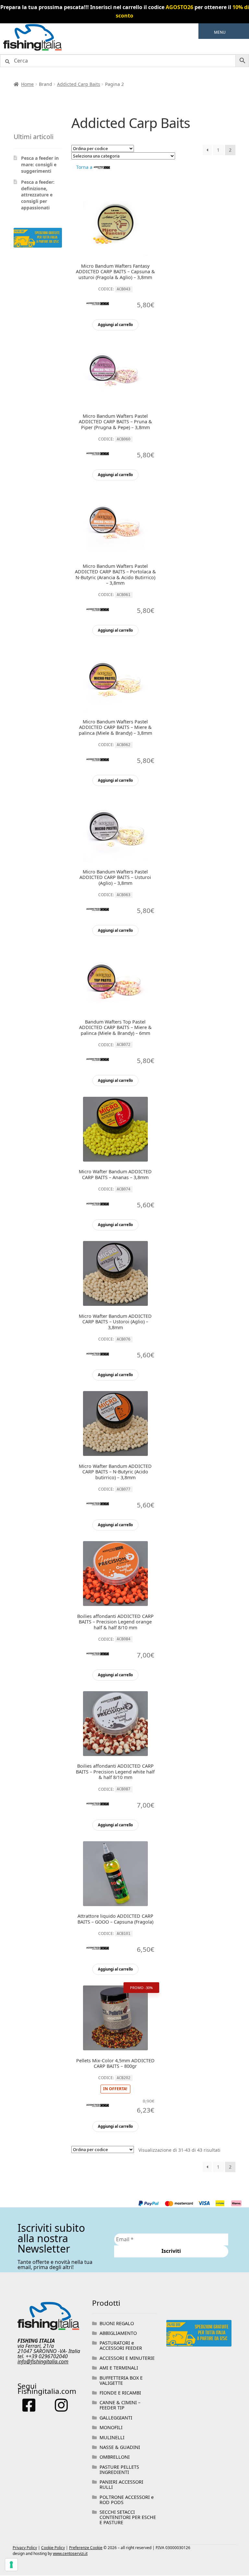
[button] (220, 32)
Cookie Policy (53, 2548)
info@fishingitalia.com (43, 2361)
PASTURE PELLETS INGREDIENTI (119, 2470)
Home (27, 84)
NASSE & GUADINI (120, 2447)
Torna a (85, 167)
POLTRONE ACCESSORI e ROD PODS (127, 2500)
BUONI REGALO (117, 2323)
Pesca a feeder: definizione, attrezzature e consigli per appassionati (38, 195)
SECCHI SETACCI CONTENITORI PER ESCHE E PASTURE (128, 2517)
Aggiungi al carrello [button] (115, 325)
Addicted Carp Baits (79, 84)
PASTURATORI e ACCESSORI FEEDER (121, 2345)
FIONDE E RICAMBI (120, 2393)
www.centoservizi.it (70, 2553)
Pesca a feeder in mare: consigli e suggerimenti (40, 164)
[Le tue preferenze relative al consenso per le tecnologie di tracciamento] (11, 2565)
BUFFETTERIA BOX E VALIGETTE (121, 2380)
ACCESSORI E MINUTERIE (127, 2358)
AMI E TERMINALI (119, 2368)
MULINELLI (112, 2437)
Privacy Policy (25, 2548)
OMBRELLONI (115, 2457)
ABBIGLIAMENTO (118, 2333)
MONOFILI (111, 2427)
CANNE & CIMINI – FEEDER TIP (120, 2405)
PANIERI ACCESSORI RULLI (121, 2484)
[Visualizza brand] (98, 307)
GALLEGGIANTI (116, 2418)
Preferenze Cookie (86, 2548)
